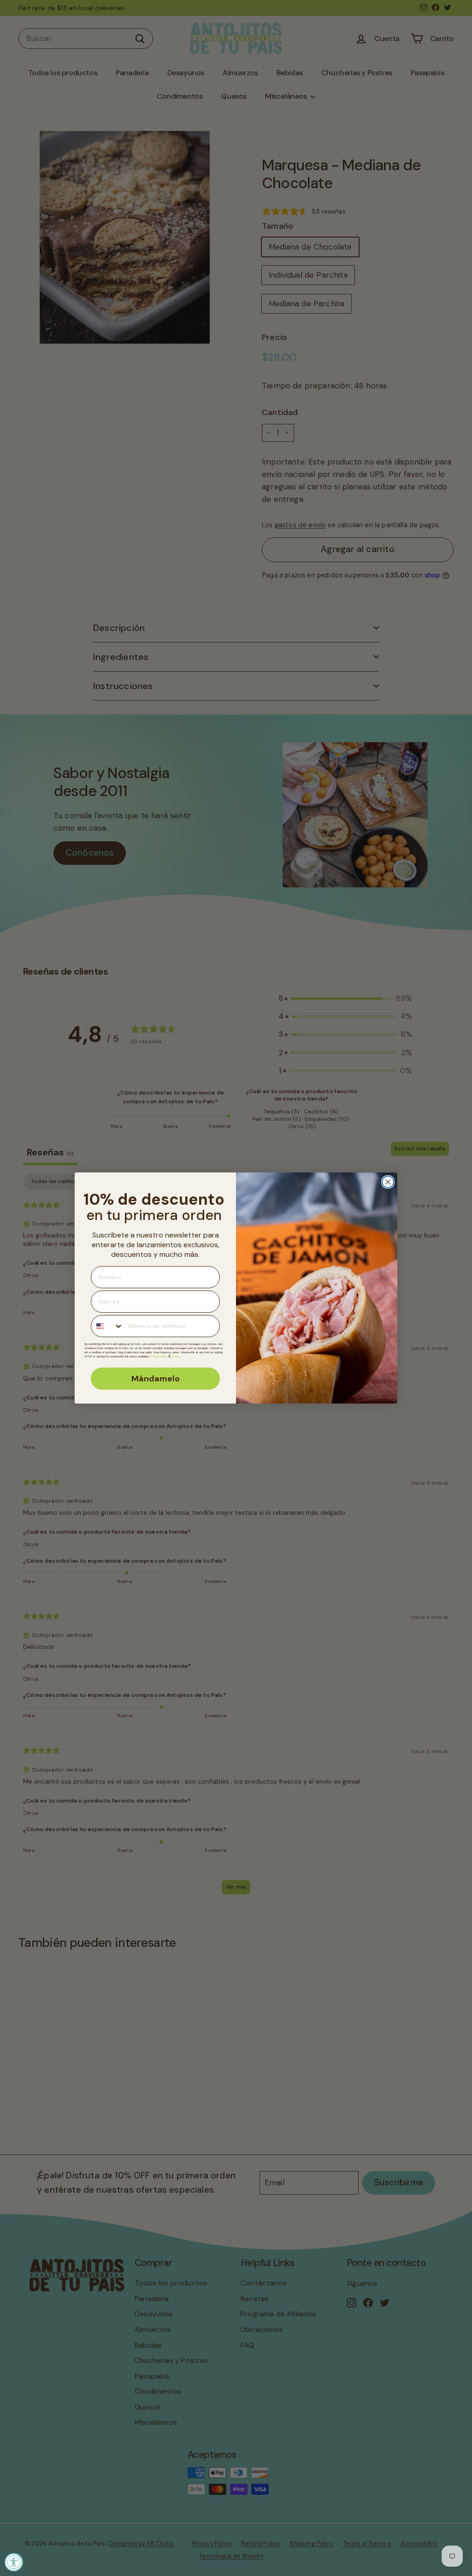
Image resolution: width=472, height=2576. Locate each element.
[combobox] (107, 1326)
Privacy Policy (159, 1356)
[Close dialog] (388, 1182)
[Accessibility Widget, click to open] (14, 2562)
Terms (175, 1356)
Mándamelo (156, 1379)
